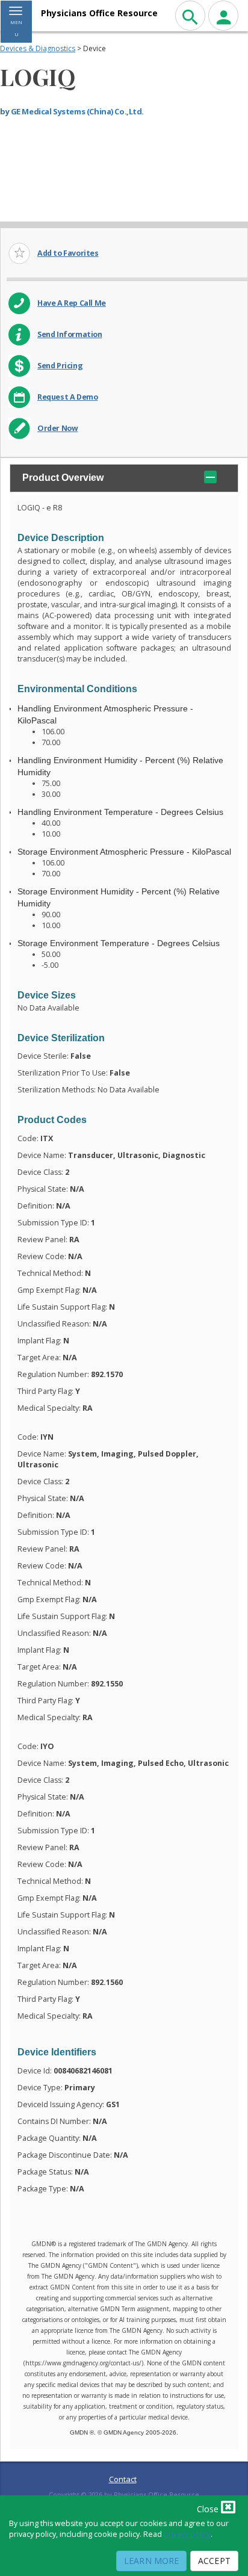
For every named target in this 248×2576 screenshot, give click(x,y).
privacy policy (187, 2534)
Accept (214, 2561)
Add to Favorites (68, 253)
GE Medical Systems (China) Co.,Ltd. (77, 111)
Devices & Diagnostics (38, 48)
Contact (123, 2479)
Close (209, 2509)
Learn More (151, 2561)
